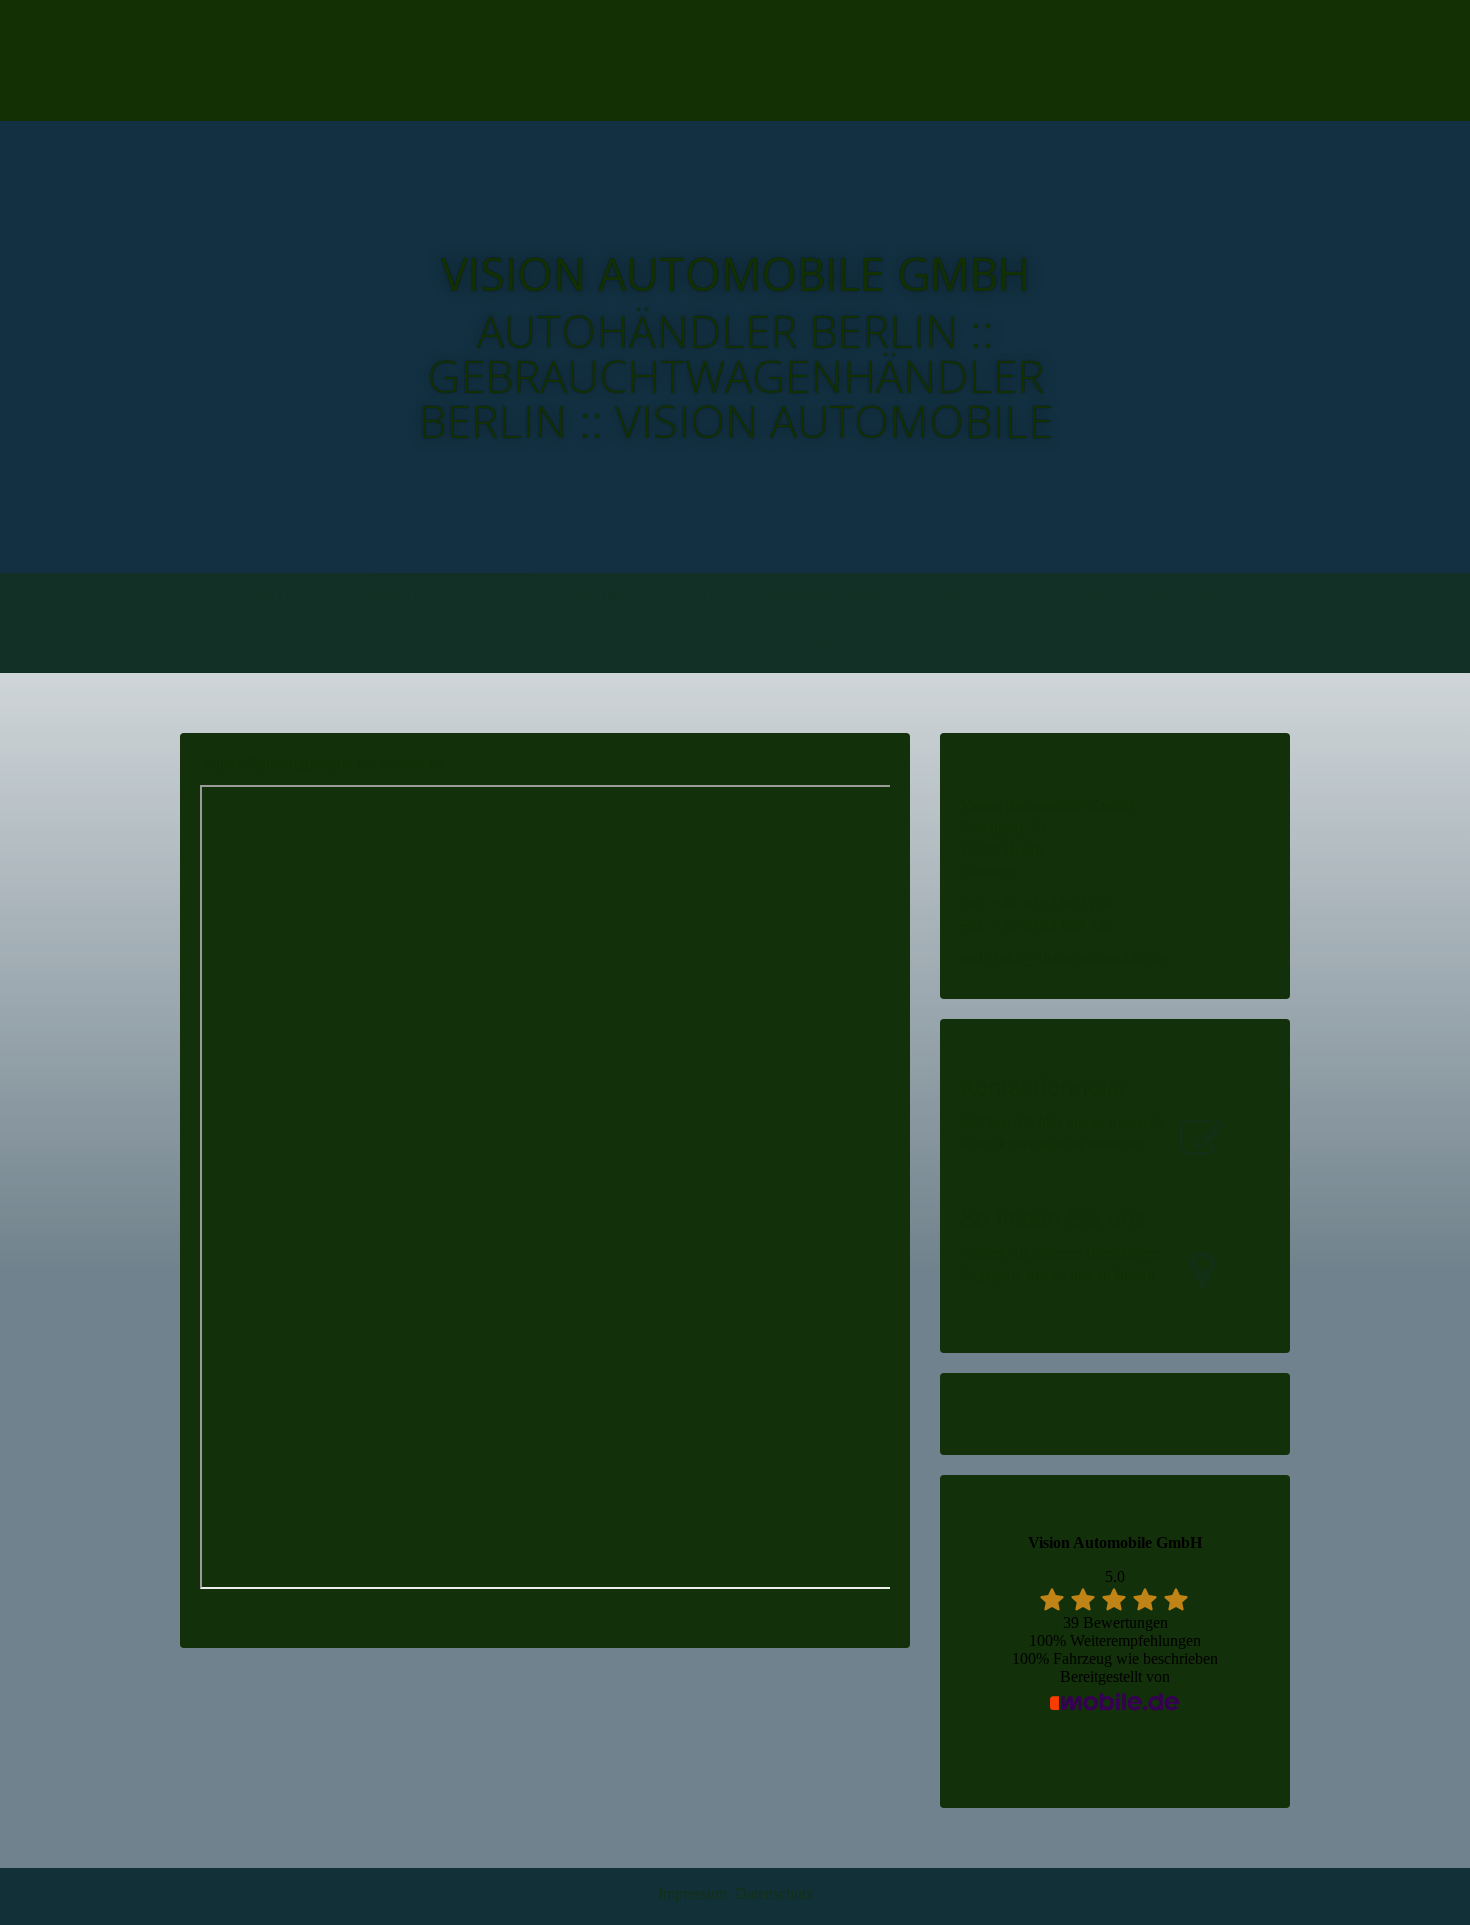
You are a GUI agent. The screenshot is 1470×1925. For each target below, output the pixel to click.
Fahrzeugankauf (653, 597)
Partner (809, 647)
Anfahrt (1188, 597)
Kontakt (693, 647)
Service (966, 597)
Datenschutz (774, 1893)
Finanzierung (832, 597)
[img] (402, 60)
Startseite (282, 597)
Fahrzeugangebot (452, 597)
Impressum (692, 1893)
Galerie (1075, 597)
